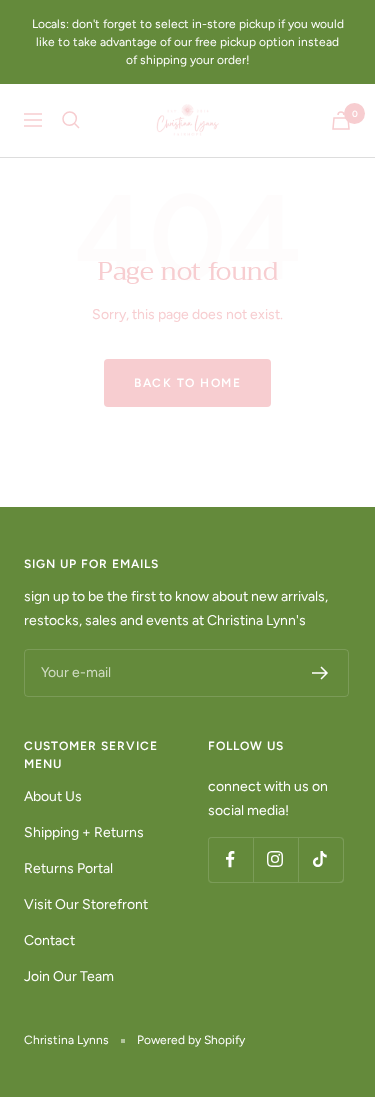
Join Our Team (69, 976)
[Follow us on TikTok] (320, 859)
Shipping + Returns (84, 832)
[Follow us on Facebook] (230, 859)
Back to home (187, 383)
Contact (49, 940)
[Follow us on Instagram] (275, 859)
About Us (53, 796)
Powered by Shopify (191, 1040)
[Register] (320, 673)
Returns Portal (68, 868)
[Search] (71, 120)
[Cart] (341, 120)
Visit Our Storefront (86, 904)
